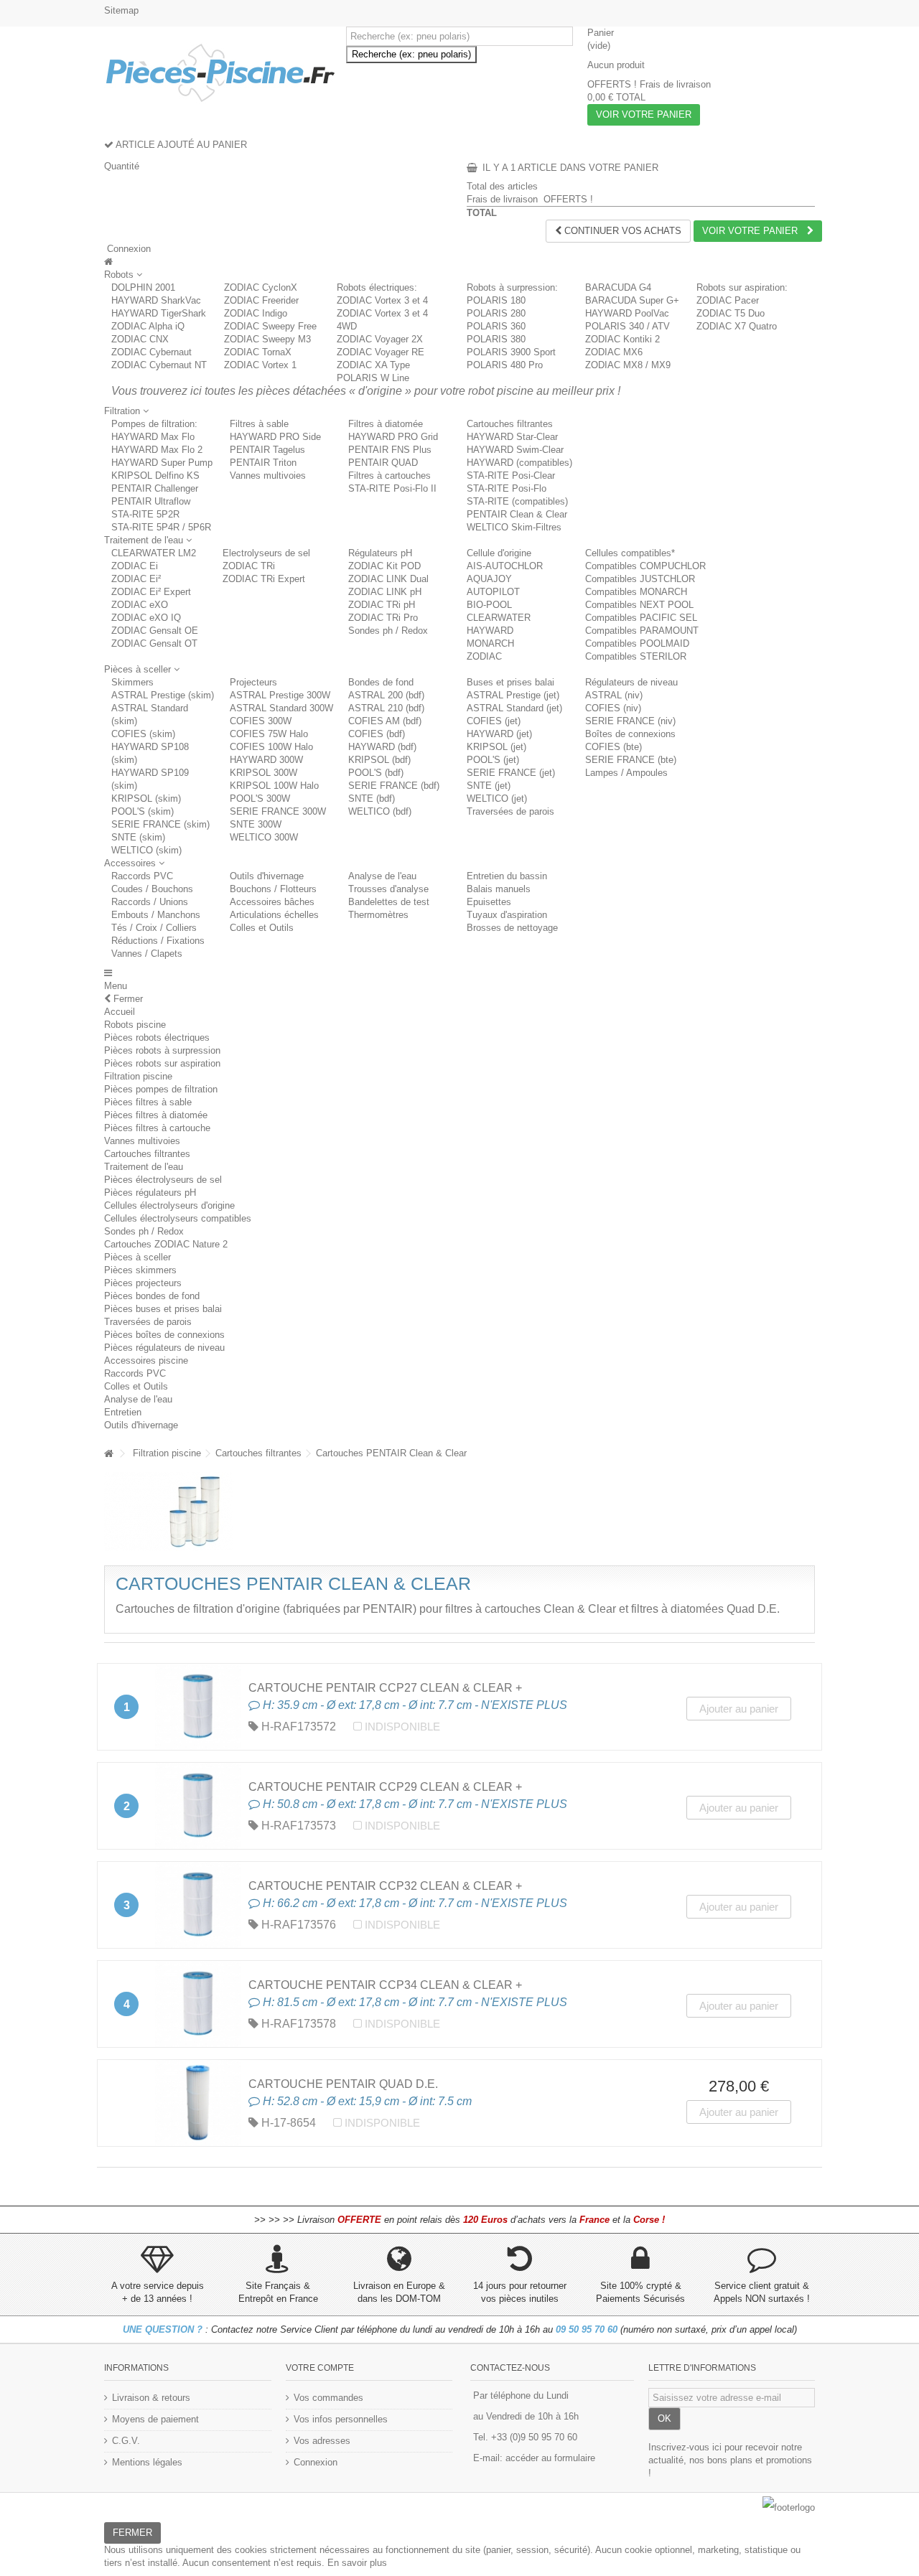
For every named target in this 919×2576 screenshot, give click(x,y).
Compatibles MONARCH (636, 592)
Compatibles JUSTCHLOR (640, 579)
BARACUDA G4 (618, 287)
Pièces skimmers (140, 1270)
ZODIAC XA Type (373, 365)
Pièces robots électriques (157, 1038)
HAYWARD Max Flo (153, 437)
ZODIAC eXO (140, 605)
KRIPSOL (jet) (496, 747)
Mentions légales (147, 2462)
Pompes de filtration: (154, 424)
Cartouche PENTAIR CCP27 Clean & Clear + (385, 1688)
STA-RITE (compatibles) (517, 501)
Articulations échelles (274, 915)
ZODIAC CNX (140, 339)
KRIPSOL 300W (263, 773)
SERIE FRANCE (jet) (511, 773)
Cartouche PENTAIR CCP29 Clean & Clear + (385, 1787)
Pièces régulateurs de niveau (164, 1348)
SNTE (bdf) (372, 798)
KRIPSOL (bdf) (379, 760)
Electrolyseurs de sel (266, 553)
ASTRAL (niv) (614, 695)
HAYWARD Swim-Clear (515, 450)
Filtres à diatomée (386, 424)
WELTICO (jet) (497, 798)
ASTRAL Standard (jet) (514, 708)
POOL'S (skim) (143, 811)
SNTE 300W (256, 824)
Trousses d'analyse (388, 889)
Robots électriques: (377, 287)
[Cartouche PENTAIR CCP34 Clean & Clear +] (198, 2004)
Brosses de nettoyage (512, 928)
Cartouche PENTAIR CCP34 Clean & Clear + (385, 1985)
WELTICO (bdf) (380, 811)
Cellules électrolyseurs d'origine (169, 1205)
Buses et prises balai (510, 682)
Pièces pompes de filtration (161, 1089)
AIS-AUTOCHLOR (505, 566)
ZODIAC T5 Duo (731, 313)
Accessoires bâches (272, 902)
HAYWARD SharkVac (156, 300)
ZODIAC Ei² (136, 579)
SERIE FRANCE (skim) (160, 824)
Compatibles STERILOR (636, 656)
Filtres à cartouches (389, 476)
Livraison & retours (151, 2398)
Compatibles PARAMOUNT (642, 631)
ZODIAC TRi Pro (383, 618)
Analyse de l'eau (382, 876)
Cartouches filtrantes (510, 424)
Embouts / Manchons (156, 915)
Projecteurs (253, 682)
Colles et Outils (262, 928)
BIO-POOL (489, 605)
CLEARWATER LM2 (154, 553)
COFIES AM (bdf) (385, 721)
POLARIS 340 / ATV (628, 326)
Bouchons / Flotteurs (273, 889)
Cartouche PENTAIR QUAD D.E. (343, 2084)
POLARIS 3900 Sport (511, 352)
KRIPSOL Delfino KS (155, 476)
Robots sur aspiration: (742, 287)
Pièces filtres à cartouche (157, 1128)
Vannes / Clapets (147, 954)
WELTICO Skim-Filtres (514, 527)
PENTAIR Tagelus (267, 450)
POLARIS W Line (373, 378)
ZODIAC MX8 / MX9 (628, 365)
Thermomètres (378, 915)
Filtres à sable (259, 424)
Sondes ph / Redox (388, 631)
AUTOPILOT (493, 592)
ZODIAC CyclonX (261, 287)
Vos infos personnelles (341, 2419)
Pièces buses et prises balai (163, 1309)
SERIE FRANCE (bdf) (394, 786)
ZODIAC (484, 656)
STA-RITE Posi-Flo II (392, 488)
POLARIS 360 (496, 326)
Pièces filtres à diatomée (156, 1115)
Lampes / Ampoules (626, 773)
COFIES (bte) (614, 747)
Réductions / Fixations (158, 941)
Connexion (127, 249)
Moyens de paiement (155, 2419)
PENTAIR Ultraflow (151, 501)
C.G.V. (126, 2441)
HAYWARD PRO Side (275, 437)
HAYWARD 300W (266, 760)
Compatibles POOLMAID (637, 643)
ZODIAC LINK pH (385, 592)
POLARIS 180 (496, 300)
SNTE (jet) (489, 786)
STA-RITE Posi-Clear (511, 476)
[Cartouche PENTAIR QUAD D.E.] (198, 2103)
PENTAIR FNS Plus (390, 450)
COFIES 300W (261, 721)
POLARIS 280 (496, 313)
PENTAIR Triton (263, 463)
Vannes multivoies (268, 476)
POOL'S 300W (260, 798)
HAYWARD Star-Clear (512, 437)
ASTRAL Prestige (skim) (163, 695)
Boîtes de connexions (630, 734)
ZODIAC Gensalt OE (155, 631)
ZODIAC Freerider (261, 300)
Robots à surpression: (512, 287)
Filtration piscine (138, 1076)
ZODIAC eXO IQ (146, 618)
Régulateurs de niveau (631, 682)
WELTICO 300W (264, 837)
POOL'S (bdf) (376, 773)
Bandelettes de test (389, 902)
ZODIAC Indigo (256, 313)
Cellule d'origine (499, 553)
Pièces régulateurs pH (150, 1193)
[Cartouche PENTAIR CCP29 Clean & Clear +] (198, 1806)
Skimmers (132, 682)
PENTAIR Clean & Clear (517, 514)
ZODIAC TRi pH (382, 605)
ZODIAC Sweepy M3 (267, 339)
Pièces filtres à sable (148, 1102)
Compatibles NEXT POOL (639, 605)
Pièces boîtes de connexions (164, 1335)
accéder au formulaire (550, 2458)
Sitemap (121, 10)
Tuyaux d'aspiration (507, 915)
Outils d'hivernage (267, 876)
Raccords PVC (142, 876)
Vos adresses (322, 2441)
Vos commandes (328, 2398)
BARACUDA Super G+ (632, 300)
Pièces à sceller (137, 1257)
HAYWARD (490, 631)
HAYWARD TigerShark (159, 313)
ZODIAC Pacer (728, 300)
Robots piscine (135, 1025)
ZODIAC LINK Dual (388, 579)
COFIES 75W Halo (269, 734)
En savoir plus (357, 2563)
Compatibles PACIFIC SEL (641, 618)
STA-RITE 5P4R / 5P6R (161, 527)
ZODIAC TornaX (258, 352)
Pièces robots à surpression (162, 1050)
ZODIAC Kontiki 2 (622, 339)
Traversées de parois (510, 811)
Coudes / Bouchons (152, 889)
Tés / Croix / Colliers (154, 928)
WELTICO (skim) (146, 850)
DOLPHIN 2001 (143, 287)
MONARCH (490, 643)
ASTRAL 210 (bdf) (386, 708)
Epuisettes (489, 902)
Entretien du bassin (507, 876)
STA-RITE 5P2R (145, 514)
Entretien (123, 1412)
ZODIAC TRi (249, 566)
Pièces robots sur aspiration (162, 1063)
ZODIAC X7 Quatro (737, 326)
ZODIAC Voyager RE (381, 352)
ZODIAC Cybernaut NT (159, 365)
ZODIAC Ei (135, 566)
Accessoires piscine (146, 1360)
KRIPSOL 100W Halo (274, 786)
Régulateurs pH (380, 553)
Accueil (120, 1012)
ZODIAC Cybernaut (151, 352)
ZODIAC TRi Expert (264, 579)
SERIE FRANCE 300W (278, 811)
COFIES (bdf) (377, 734)
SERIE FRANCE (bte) (631, 760)
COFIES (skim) (143, 734)
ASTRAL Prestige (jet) (513, 695)
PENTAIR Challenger (155, 488)
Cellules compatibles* (630, 553)
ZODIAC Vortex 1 (260, 365)
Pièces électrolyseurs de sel (163, 1180)
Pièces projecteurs (143, 1283)
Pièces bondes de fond (152, 1296)
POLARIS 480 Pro (505, 365)
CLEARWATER (499, 618)
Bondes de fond (381, 682)
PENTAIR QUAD (383, 463)
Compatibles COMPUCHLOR (645, 566)
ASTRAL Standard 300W (281, 708)
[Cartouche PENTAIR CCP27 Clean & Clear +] (198, 1707)
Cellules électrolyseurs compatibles (178, 1218)
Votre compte (320, 2368)
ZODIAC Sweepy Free (270, 326)
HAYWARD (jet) (499, 734)
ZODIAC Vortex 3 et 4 (382, 300)
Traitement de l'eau (144, 1167)
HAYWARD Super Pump (162, 463)
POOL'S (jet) (493, 760)
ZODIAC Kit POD (384, 566)
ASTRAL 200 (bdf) (386, 695)
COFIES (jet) (494, 721)
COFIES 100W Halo (271, 747)
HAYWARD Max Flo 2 (157, 450)
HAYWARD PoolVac (627, 313)
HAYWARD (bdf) (382, 747)
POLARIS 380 (496, 339)
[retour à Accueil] (108, 1454)
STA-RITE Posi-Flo (507, 488)
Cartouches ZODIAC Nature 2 (166, 1244)
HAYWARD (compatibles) (519, 463)
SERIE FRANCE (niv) (630, 721)
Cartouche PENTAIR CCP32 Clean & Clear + (385, 1886)
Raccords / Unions (150, 902)
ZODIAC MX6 (614, 352)
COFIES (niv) (613, 708)
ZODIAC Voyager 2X (380, 339)
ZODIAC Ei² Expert (151, 592)
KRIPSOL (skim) (146, 798)
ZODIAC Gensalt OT (154, 643)
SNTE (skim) (138, 837)
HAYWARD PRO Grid (393, 437)
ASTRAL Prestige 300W (280, 695)
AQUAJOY (489, 579)
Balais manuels (499, 889)
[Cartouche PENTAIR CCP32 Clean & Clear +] (198, 1905)
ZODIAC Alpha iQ (148, 326)
